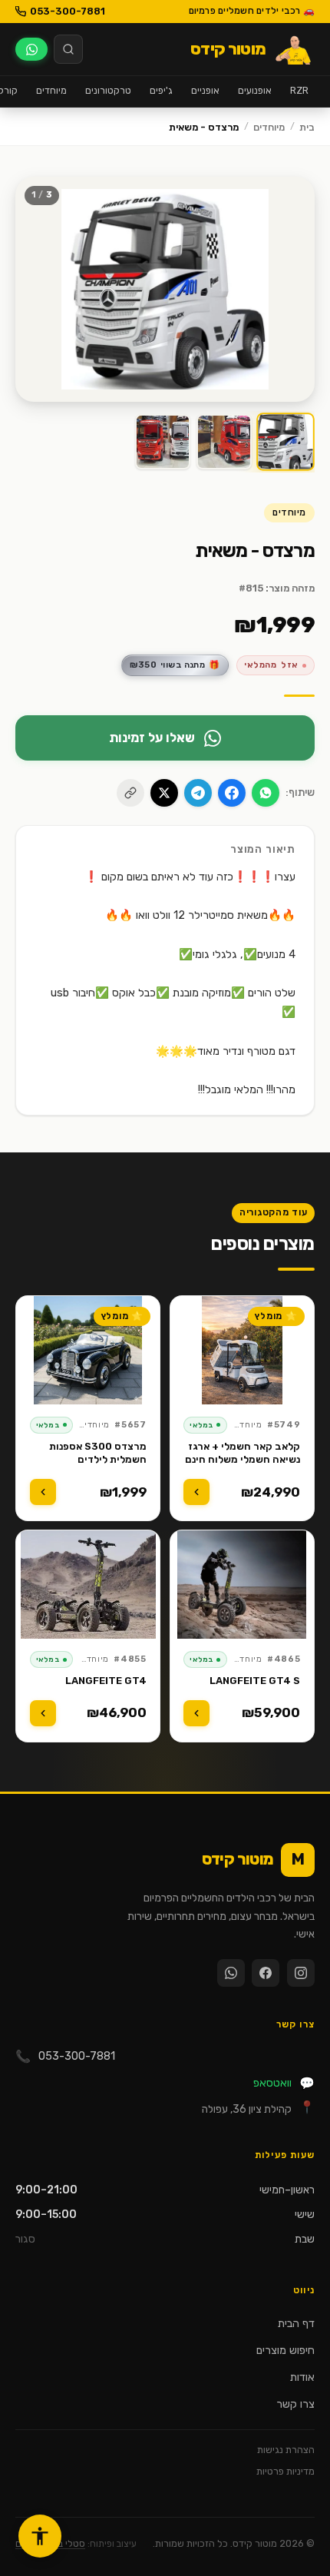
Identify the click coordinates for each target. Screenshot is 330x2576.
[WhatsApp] (231, 1973)
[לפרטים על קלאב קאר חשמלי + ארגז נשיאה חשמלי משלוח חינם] (196, 1492)
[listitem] (286, 442)
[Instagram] (301, 1973)
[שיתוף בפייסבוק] (232, 793)
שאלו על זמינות (152, 738)
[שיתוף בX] (164, 793)
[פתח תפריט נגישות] (40, 2536)
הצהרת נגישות (286, 2450)
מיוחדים (51, 90)
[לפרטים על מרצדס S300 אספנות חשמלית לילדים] (43, 1492)
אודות (302, 2377)
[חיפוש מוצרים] (68, 49)
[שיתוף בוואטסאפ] (266, 793)
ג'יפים (161, 90)
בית (307, 127)
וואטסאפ (284, 2083)
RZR (299, 90)
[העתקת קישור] (130, 793)
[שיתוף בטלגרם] (198, 793)
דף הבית (296, 2324)
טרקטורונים (108, 90)
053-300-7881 (68, 11)
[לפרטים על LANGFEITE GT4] (43, 1713)
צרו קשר (295, 2404)
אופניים (205, 90)
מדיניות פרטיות (285, 2471)
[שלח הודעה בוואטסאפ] (31, 49)
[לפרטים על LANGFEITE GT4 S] (196, 1713)
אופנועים (255, 90)
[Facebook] (266, 1973)
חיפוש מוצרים (285, 2351)
